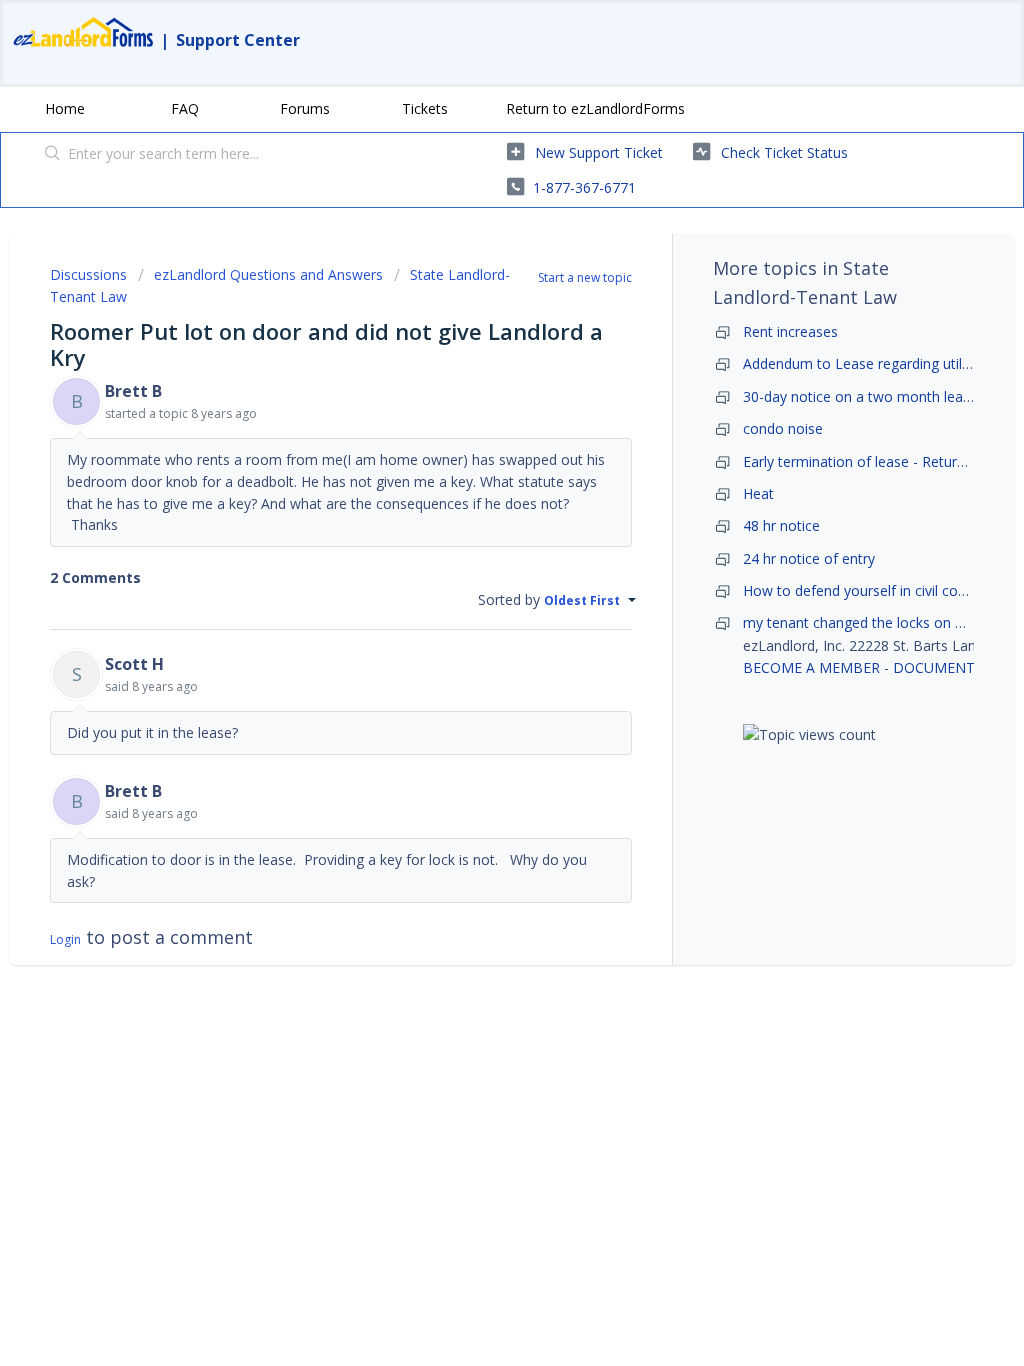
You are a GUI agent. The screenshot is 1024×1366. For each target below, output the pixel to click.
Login (65, 939)
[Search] (53, 155)
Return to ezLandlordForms (595, 108)
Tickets (425, 108)
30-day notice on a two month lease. (862, 396)
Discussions (88, 274)
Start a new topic (585, 277)
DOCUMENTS (938, 667)
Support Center (238, 40)
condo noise (783, 428)
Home (65, 108)
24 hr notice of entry (809, 558)
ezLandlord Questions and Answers (268, 274)
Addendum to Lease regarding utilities (865, 363)
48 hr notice (781, 525)
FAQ (185, 108)
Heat (758, 493)
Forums (305, 108)
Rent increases (790, 331)
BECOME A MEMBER (811, 667)
